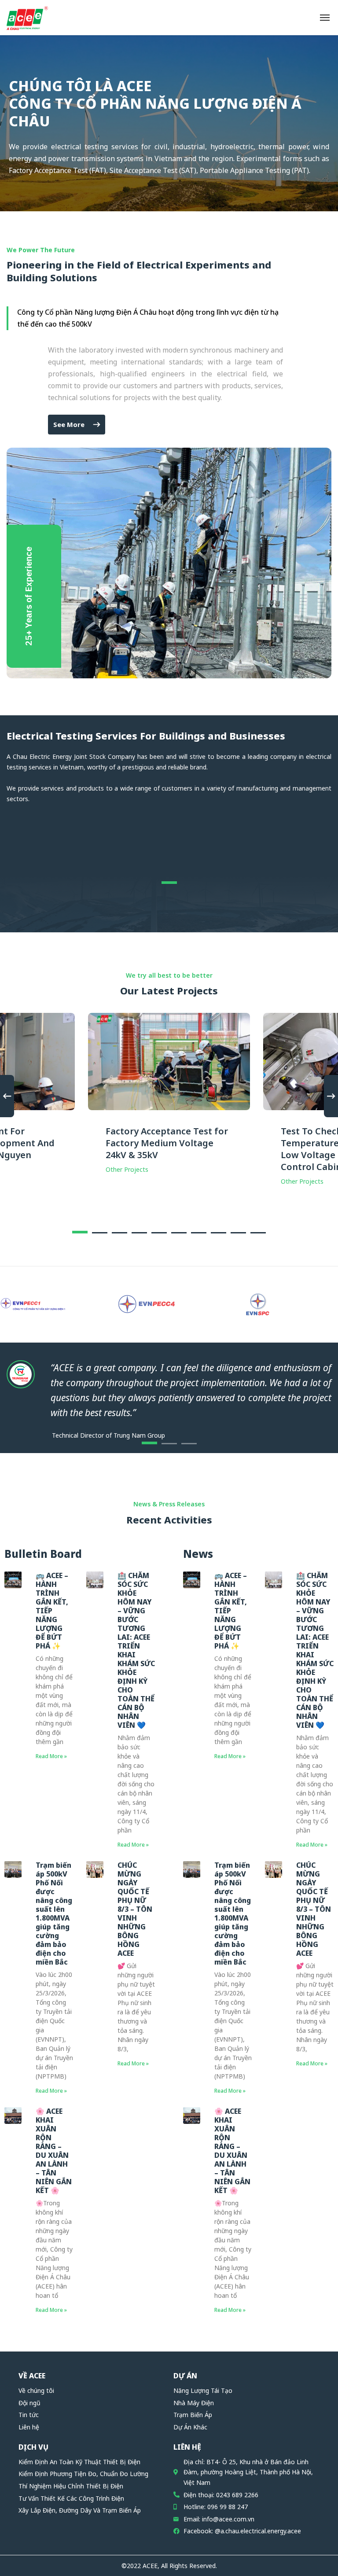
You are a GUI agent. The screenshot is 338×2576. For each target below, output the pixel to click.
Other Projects (127, 1169)
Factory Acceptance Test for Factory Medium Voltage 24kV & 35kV (167, 1143)
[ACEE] (27, 18)
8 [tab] (219, 1233)
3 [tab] (119, 1233)
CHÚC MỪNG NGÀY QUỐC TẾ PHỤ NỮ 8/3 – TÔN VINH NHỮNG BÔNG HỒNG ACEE (135, 1909)
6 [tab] (179, 1233)
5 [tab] (159, 1233)
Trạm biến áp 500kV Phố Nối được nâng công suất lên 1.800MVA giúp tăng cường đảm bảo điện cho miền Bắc (54, 1914)
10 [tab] (258, 1233)
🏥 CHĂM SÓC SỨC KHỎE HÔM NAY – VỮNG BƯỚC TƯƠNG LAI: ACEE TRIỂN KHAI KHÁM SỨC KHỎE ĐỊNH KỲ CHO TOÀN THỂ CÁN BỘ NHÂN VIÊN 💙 (136, 1650)
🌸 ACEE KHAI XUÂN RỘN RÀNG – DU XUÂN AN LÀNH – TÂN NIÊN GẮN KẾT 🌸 (54, 2151)
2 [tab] (100, 1233)
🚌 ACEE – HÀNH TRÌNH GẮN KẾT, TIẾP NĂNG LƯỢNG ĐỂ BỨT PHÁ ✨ (52, 1611)
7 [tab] (199, 1233)
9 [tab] (238, 1233)
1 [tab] (169, 883)
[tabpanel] (169, 1101)
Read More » (51, 1756)
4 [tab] (139, 1233)
